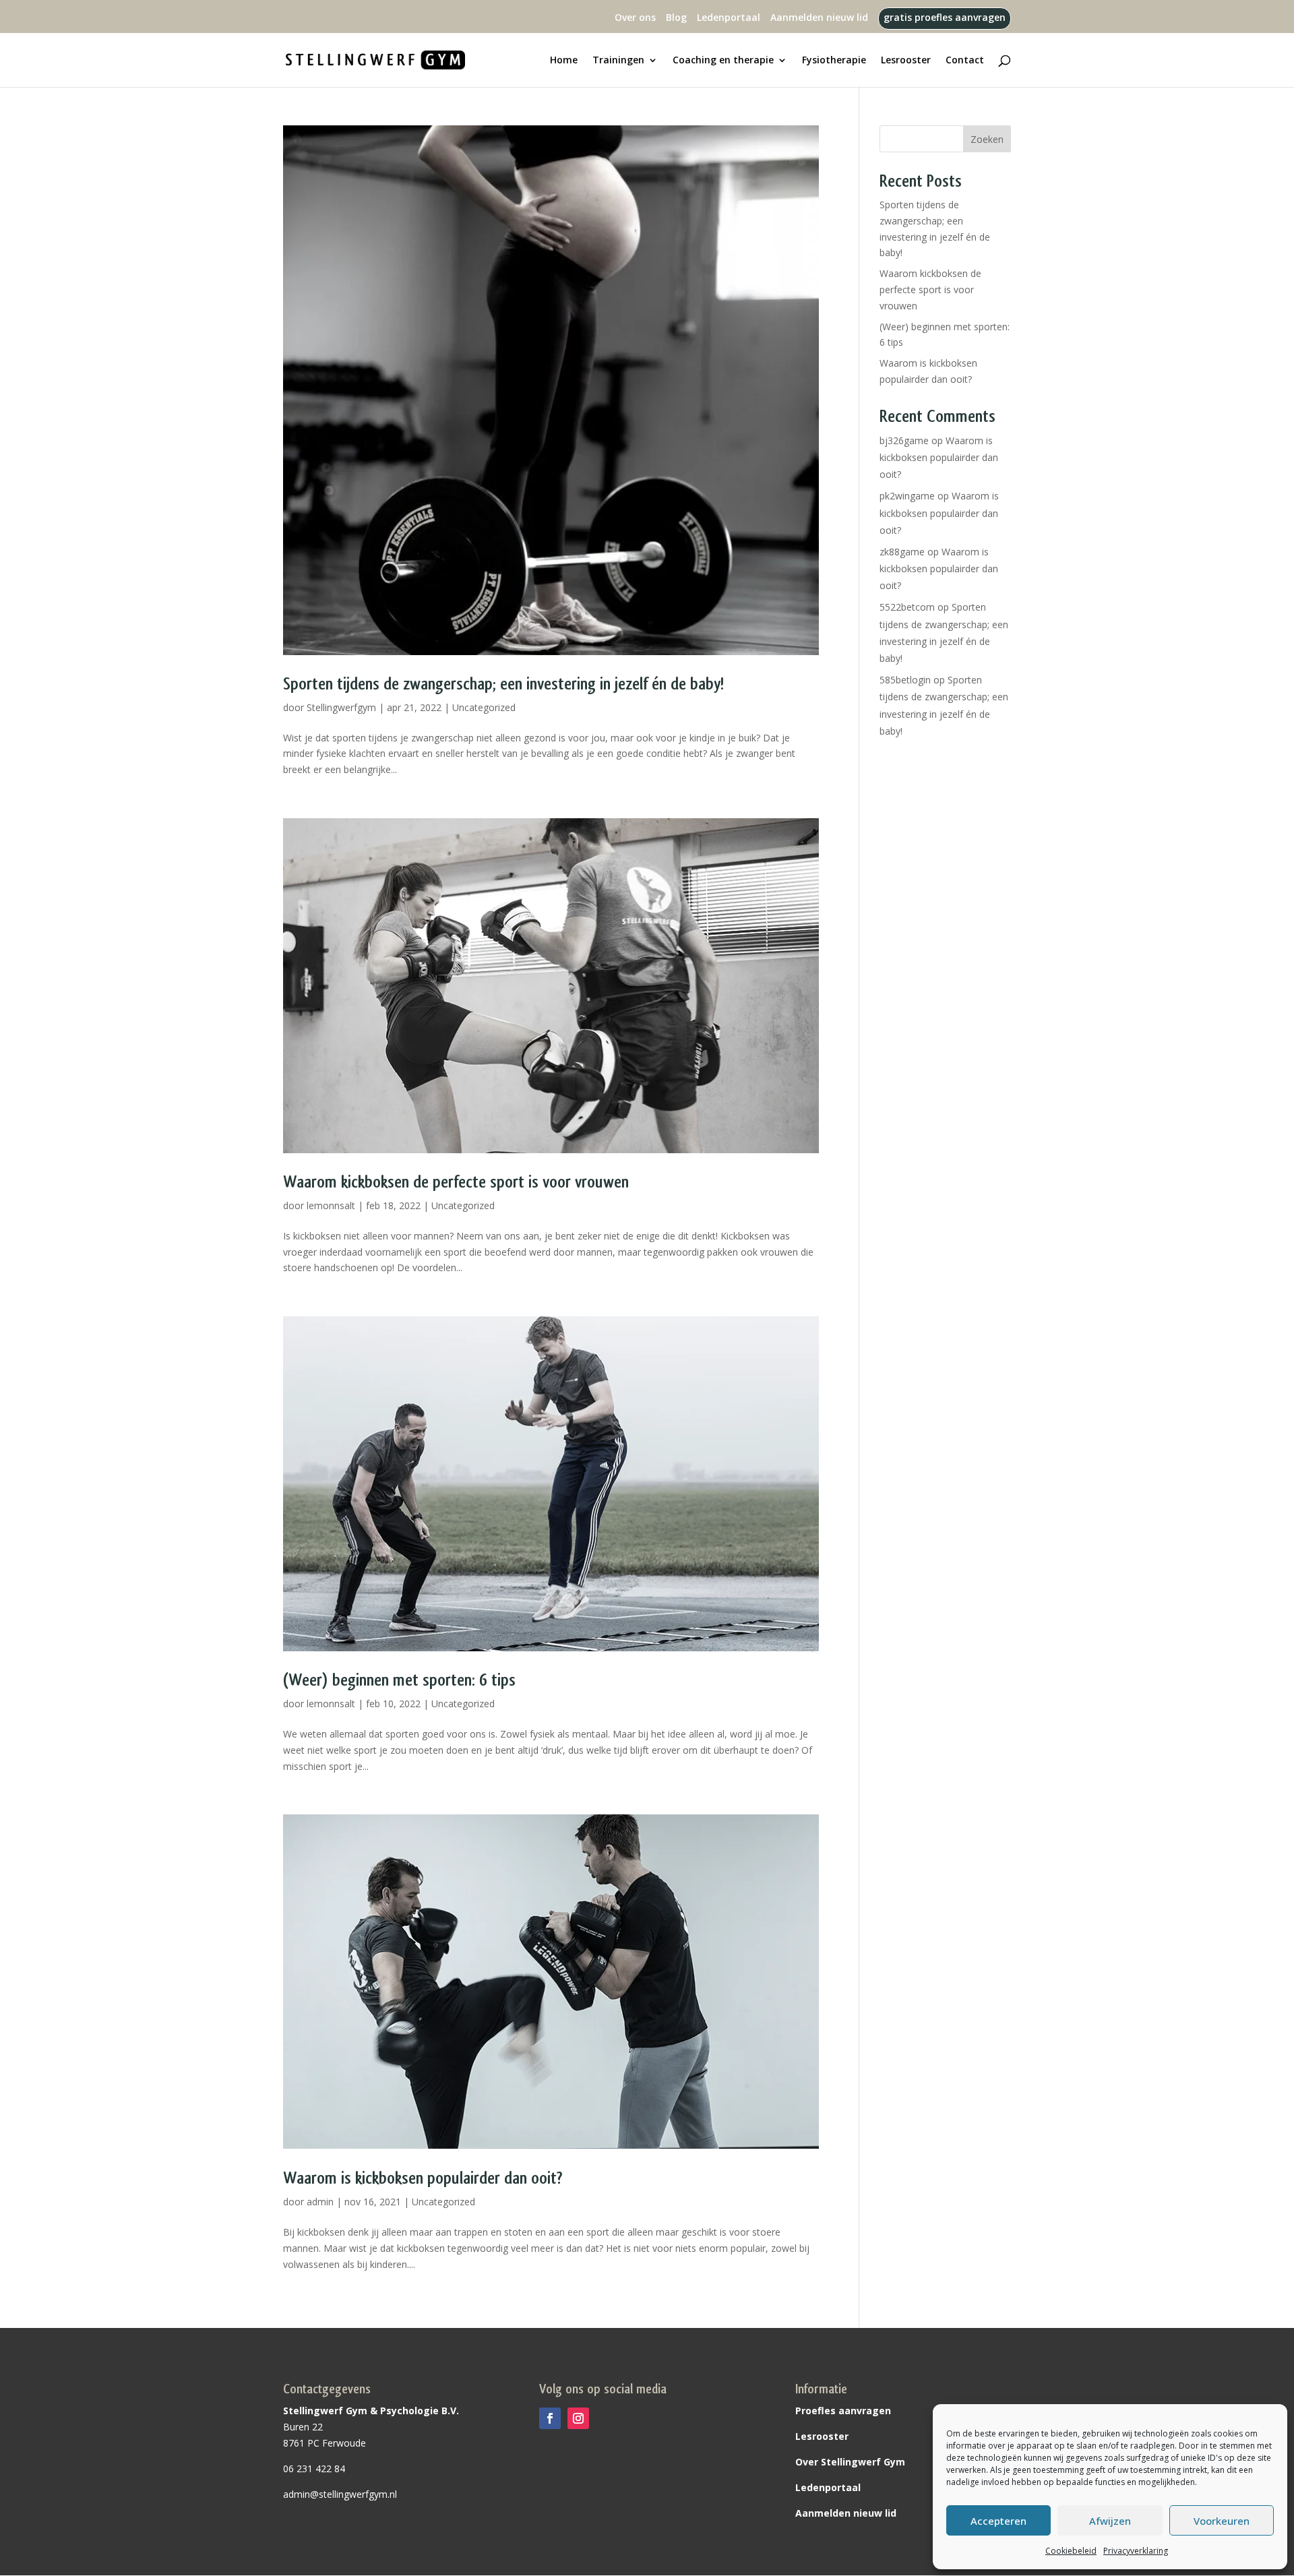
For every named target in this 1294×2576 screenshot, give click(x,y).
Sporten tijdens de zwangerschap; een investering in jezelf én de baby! (503, 684)
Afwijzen (1110, 2521)
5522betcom (907, 607)
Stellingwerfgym (341, 707)
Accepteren (998, 2521)
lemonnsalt (331, 1205)
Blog (676, 18)
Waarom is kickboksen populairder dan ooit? (423, 2178)
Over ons (635, 18)
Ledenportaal (729, 18)
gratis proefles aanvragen (945, 18)
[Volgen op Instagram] (578, 2418)
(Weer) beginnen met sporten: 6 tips (399, 1680)
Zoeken (987, 139)
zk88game (902, 552)
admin (320, 2202)
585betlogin (905, 680)
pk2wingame (907, 496)
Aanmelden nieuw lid (819, 18)
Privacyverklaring (1136, 2551)
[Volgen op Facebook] (550, 2418)
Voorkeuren (1222, 2521)
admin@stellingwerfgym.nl (340, 2494)
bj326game (904, 440)
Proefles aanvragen (843, 2411)
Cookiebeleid (1071, 2551)
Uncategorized (484, 707)
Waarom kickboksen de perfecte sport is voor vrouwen (456, 1182)
